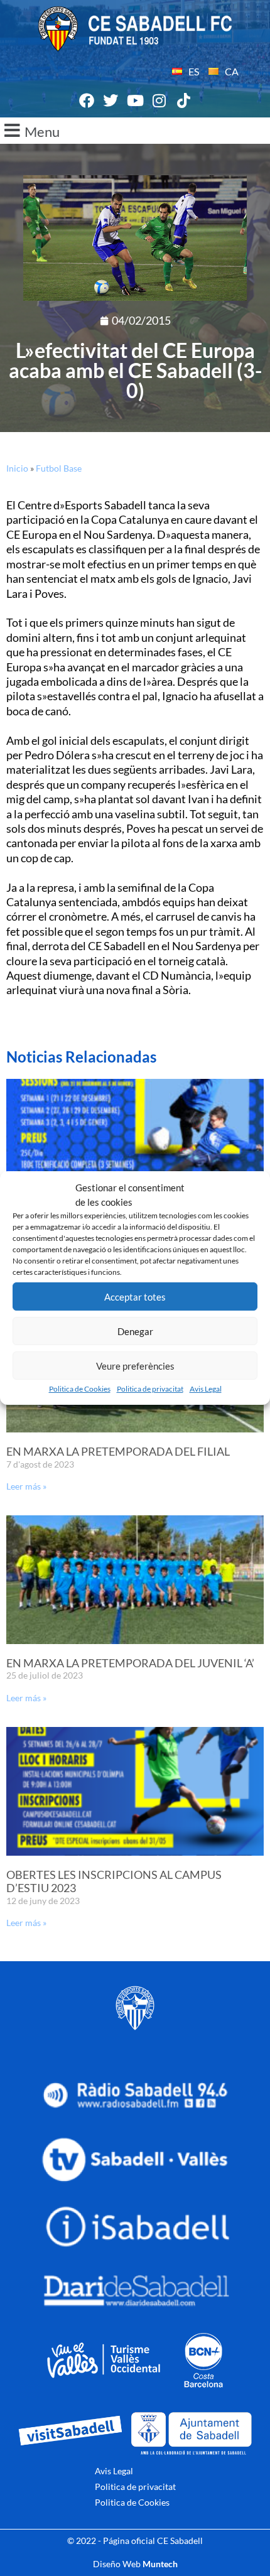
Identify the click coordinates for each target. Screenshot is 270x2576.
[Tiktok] (183, 100)
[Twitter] (111, 100)
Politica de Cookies (80, 1389)
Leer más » (26, 1486)
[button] (135, 131)
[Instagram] (159, 100)
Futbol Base (59, 468)
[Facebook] (87, 100)
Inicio (17, 468)
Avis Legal (206, 1389)
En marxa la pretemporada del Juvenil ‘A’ (130, 1663)
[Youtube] (135, 100)
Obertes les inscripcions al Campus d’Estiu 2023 (114, 1881)
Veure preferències (135, 1366)
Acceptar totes (135, 1297)
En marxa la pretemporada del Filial (118, 1451)
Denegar (135, 1331)
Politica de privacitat (150, 1389)
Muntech (160, 2564)
